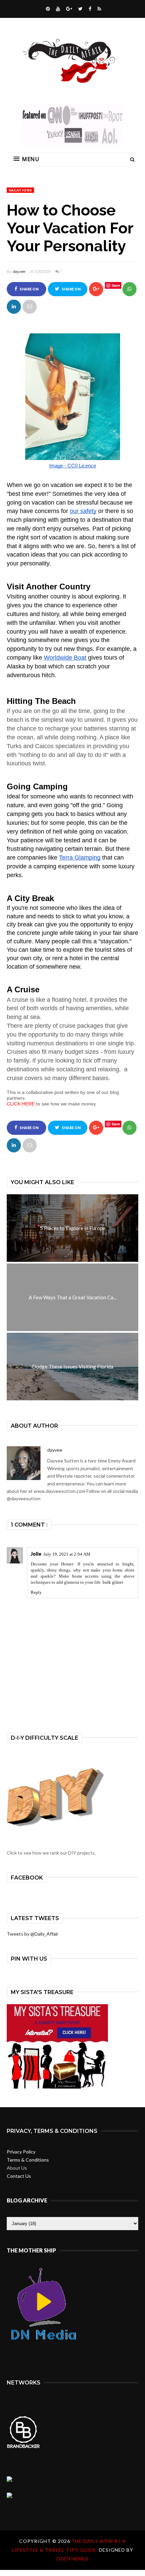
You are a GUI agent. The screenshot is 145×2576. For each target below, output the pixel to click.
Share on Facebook (27, 292)
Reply (36, 1592)
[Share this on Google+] (96, 289)
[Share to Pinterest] (30, 307)
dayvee (19, 272)
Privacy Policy (21, 2152)
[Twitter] (80, 9)
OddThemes (72, 2559)
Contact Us (19, 2176)
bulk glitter (113, 1582)
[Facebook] (89, 9)
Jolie (36, 1554)
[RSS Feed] (98, 9)
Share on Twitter (70, 292)
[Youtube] (57, 9)
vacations (20, 190)
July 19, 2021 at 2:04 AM (67, 1554)
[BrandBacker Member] (24, 2447)
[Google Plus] (68, 9)
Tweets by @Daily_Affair (33, 1934)
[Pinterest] (47, 9)
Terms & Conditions (28, 2160)
